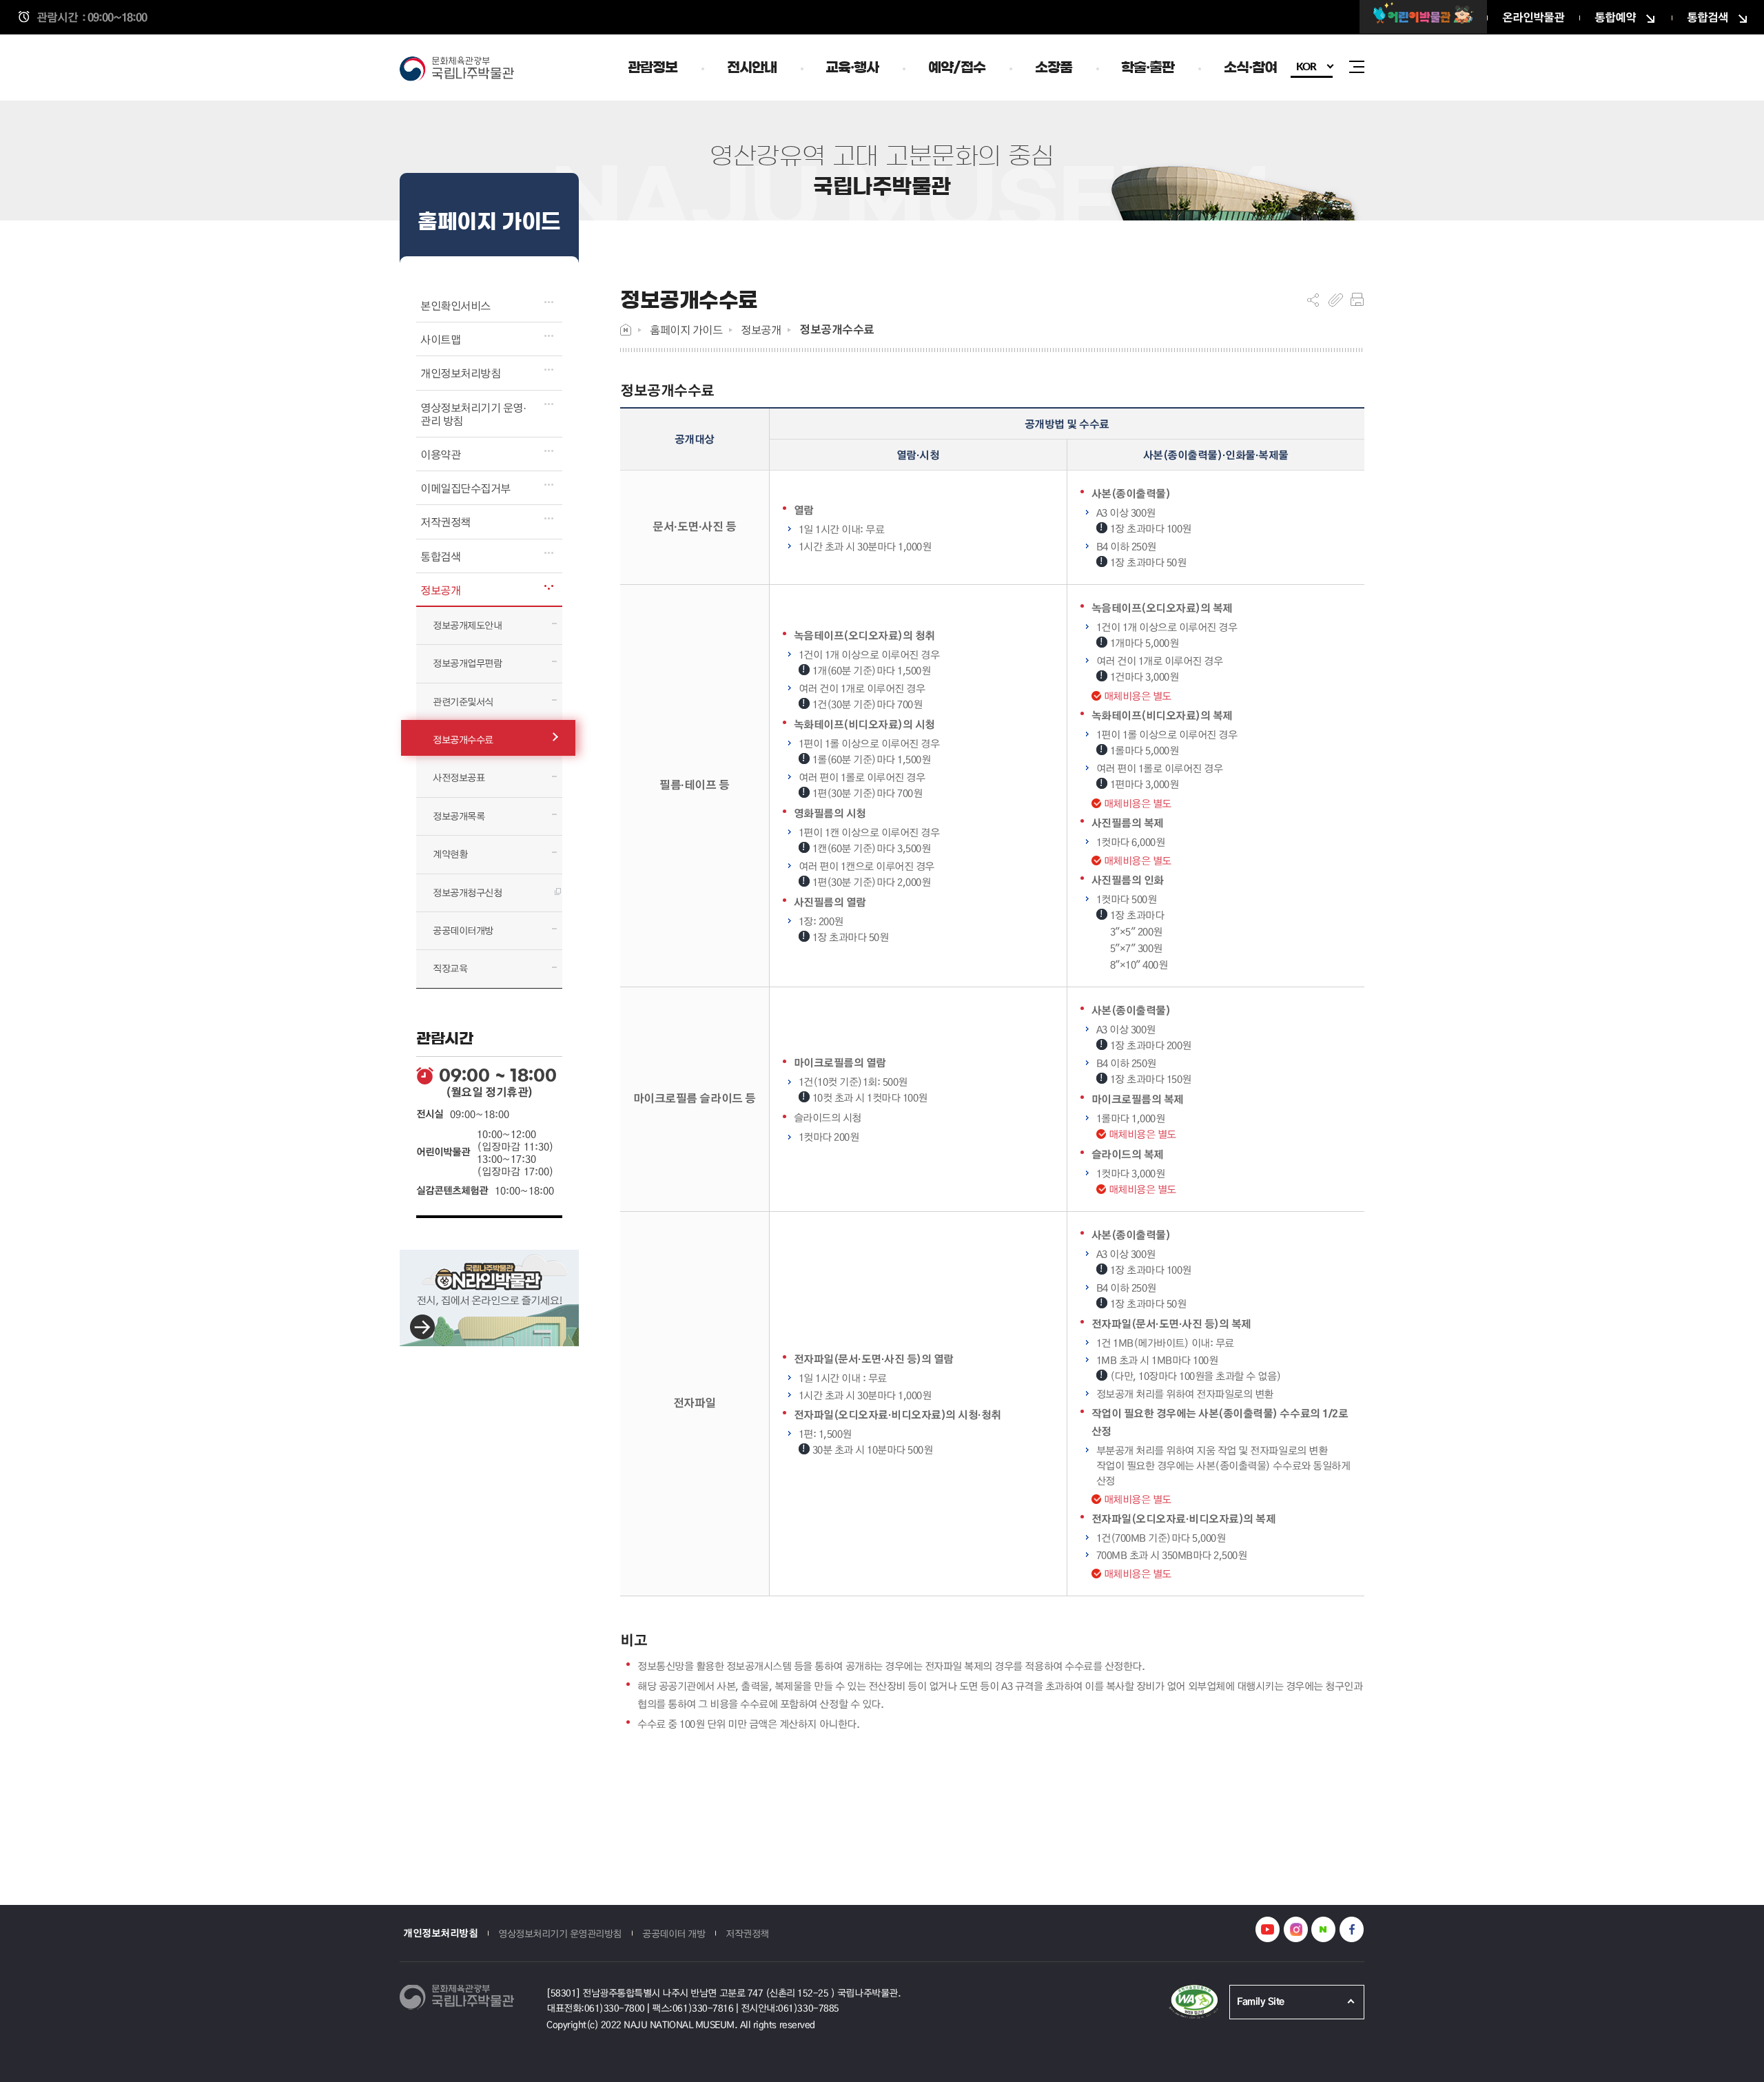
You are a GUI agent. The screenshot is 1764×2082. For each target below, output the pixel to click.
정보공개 (761, 330)
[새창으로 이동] (1423, 17)
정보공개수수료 (837, 329)
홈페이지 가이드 (686, 330)
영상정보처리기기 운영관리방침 (560, 1933)
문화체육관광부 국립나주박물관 (462, 70)
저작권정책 (747, 1933)
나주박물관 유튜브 (1268, 1929)
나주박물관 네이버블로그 (1323, 1929)
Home (626, 330)
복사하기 (1336, 300)
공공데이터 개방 (674, 1933)
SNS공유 (1313, 300)
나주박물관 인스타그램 (1296, 1929)
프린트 (1357, 300)
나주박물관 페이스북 (1352, 1929)
